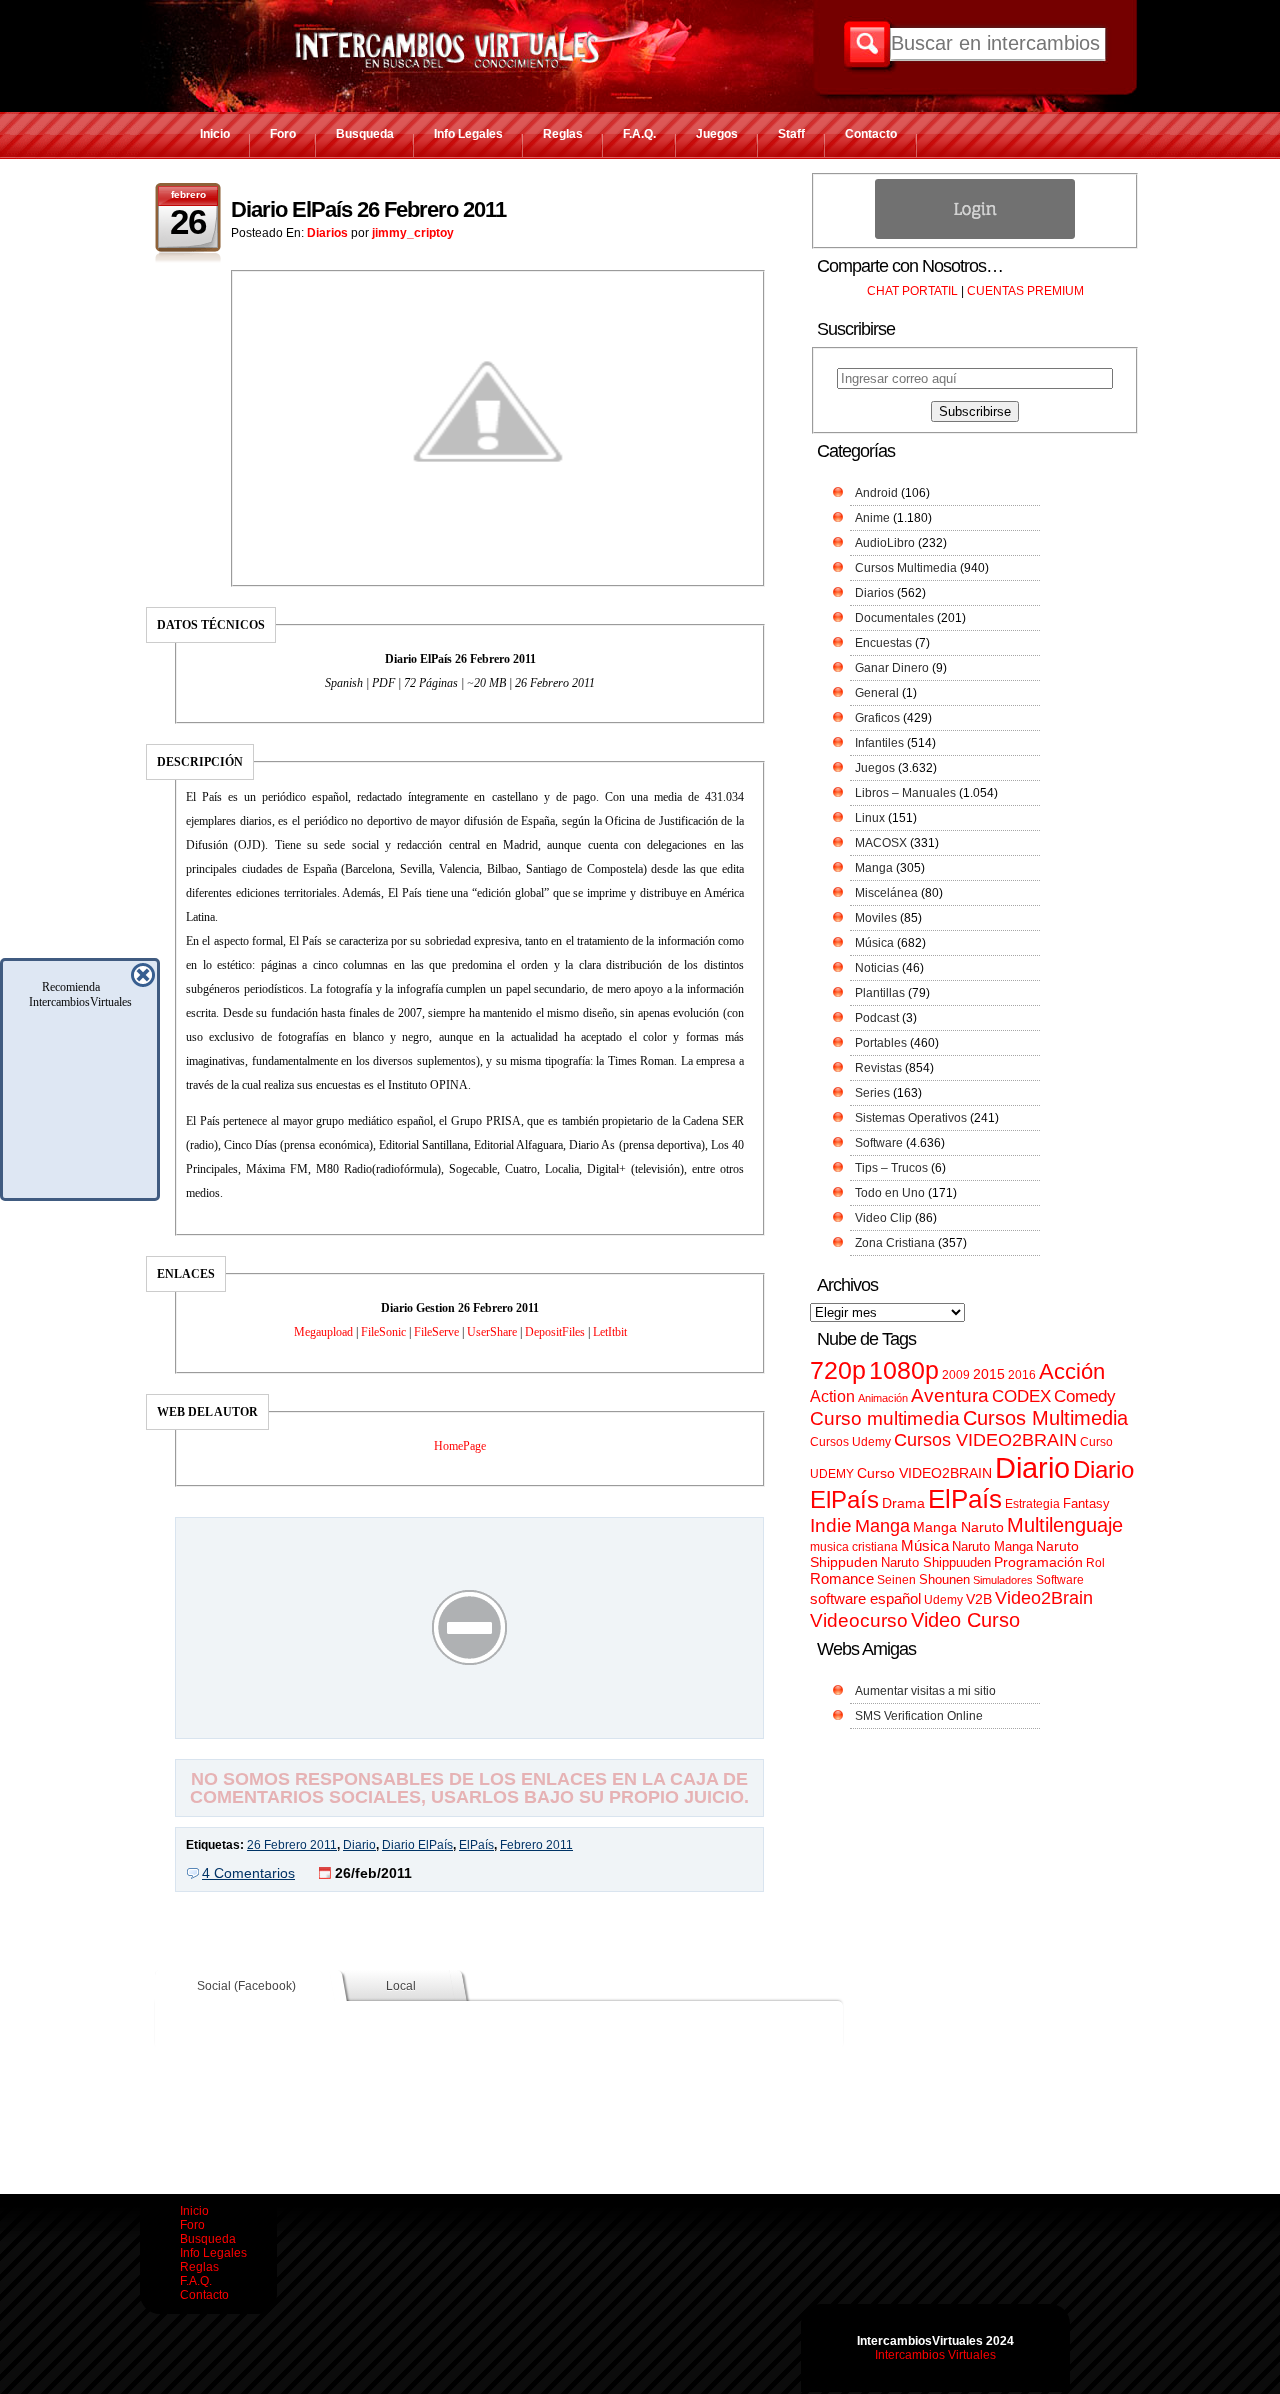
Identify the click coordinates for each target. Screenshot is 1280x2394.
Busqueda (365, 134)
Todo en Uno (890, 1193)
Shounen (944, 1579)
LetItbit (610, 1332)
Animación (883, 1398)
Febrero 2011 (536, 1845)
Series (872, 1093)
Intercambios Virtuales (935, 2355)
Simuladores (1003, 1580)
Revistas (878, 1068)
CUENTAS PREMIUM (1025, 291)
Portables (881, 1043)
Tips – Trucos (891, 1168)
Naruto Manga (992, 1546)
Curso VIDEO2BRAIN (924, 1473)
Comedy (1085, 1396)
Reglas (563, 134)
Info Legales (468, 134)
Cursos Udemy (850, 1442)
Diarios (327, 233)
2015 (989, 1374)
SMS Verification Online (919, 1716)
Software (879, 1143)
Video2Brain (1044, 1597)
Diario (359, 1845)
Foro (283, 134)
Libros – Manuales (905, 793)
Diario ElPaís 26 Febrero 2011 (368, 209)
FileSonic (383, 1332)
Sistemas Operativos (911, 1118)
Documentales (894, 618)
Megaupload (323, 1332)
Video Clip (883, 1218)
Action (832, 1396)
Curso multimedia (885, 1418)
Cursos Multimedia (906, 568)
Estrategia (1032, 1504)
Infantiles (879, 743)
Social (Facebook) (246, 1986)
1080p (904, 1370)
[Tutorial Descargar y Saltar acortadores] (470, 1724)
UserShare (492, 1332)
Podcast (877, 1018)
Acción (1072, 1371)
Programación (1038, 1562)
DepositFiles (555, 1332)
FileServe (436, 1332)
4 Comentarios (248, 1873)
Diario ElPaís (417, 1845)
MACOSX (881, 843)
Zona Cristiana (895, 1243)
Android (876, 493)
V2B (979, 1599)
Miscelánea (886, 893)
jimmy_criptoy (413, 233)
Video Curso (965, 1620)
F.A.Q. (639, 134)
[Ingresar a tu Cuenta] (975, 235)
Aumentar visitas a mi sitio (925, 1691)
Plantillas (880, 993)
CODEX (1021, 1396)
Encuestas (883, 643)
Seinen (896, 1580)
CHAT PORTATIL (912, 291)
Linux (870, 818)
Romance (842, 1578)
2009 (956, 1375)
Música (874, 943)
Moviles (876, 918)
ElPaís (476, 1845)
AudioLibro (885, 543)
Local (401, 1986)
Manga (874, 868)
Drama (903, 1503)
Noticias (877, 968)
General (877, 693)
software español (865, 1599)
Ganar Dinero (892, 668)
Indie (831, 1525)
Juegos (717, 134)
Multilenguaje (1065, 1525)
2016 (1022, 1375)
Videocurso (859, 1620)
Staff (791, 134)
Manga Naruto (958, 1527)
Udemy (943, 1600)
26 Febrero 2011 (292, 1845)
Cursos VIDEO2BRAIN (985, 1440)
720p (838, 1370)
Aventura (950, 1395)
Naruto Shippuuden (936, 1562)
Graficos (877, 718)
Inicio (215, 134)
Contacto (871, 134)
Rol (1095, 1563)
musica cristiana (854, 1547)
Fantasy (1086, 1503)
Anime (872, 518)
